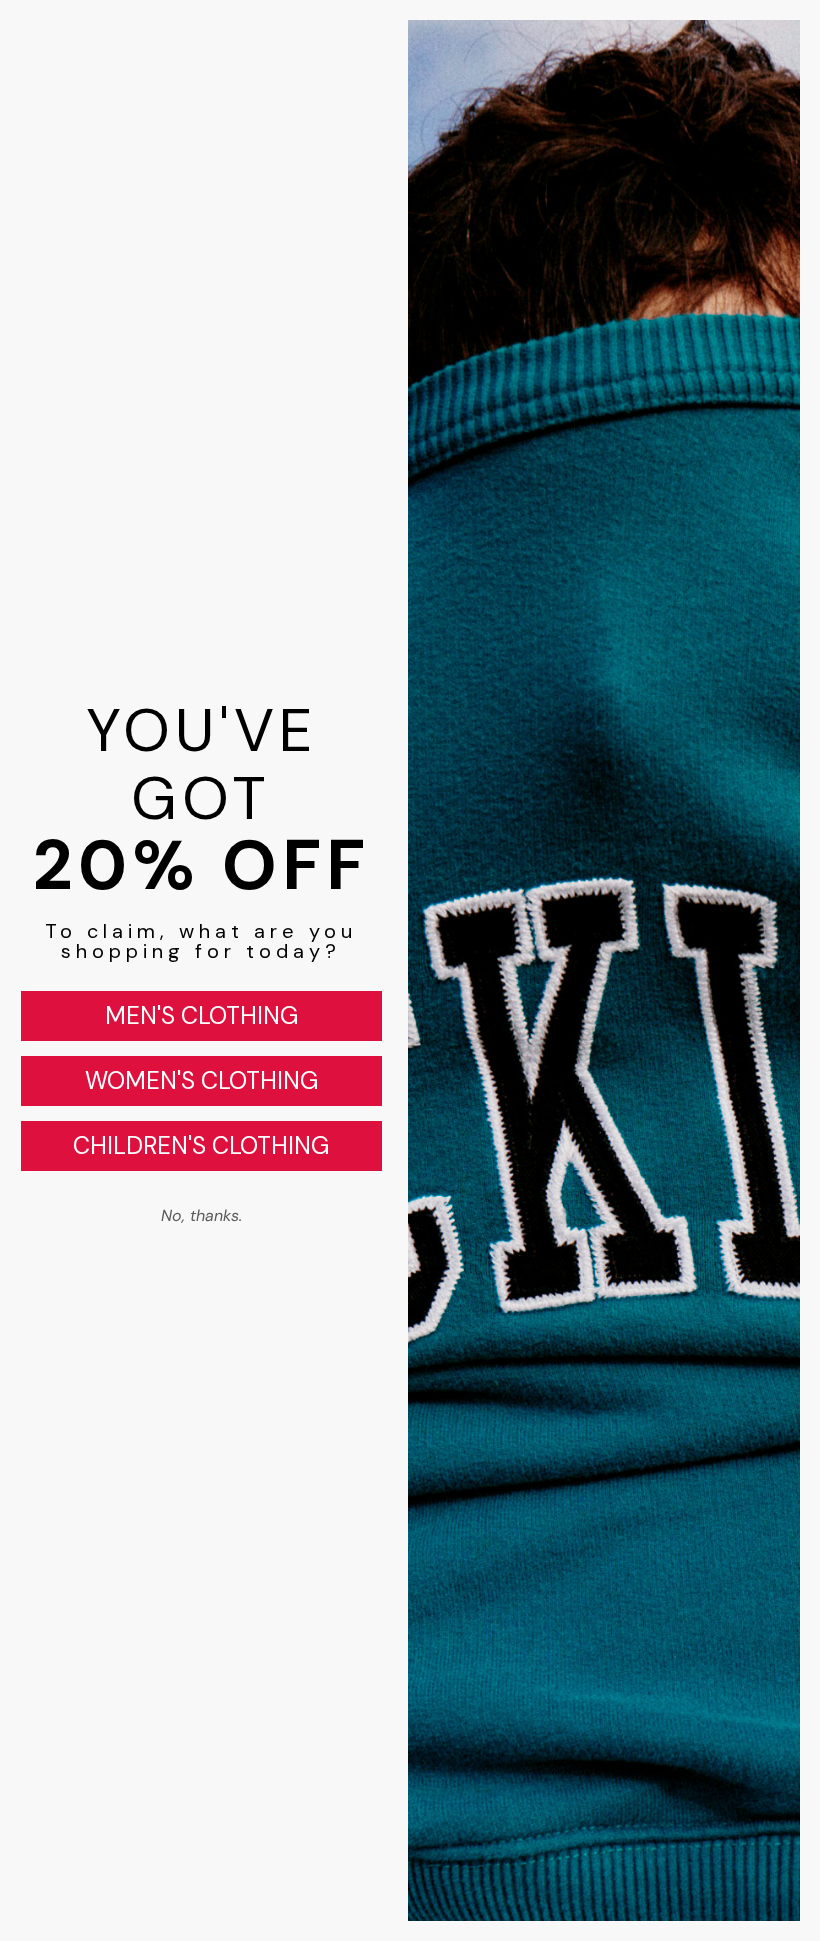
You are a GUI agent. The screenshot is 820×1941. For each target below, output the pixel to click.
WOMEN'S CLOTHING (201, 1080)
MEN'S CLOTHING (201, 1015)
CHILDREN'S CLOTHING (201, 1145)
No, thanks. (201, 1215)
